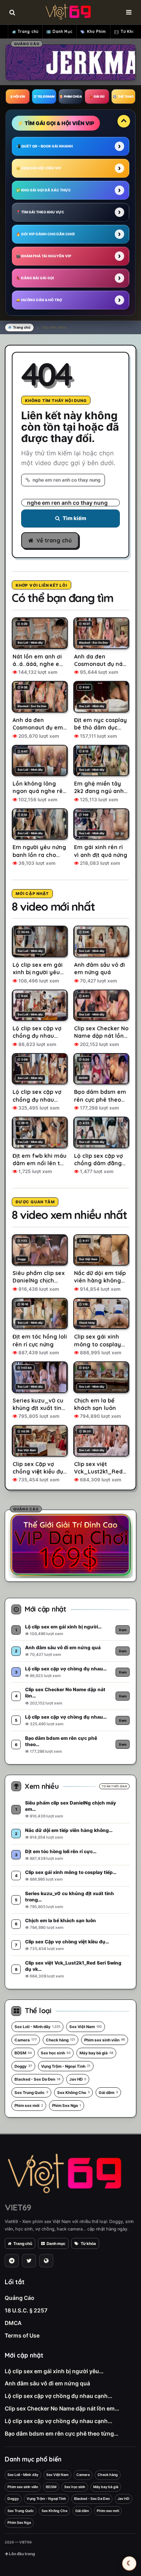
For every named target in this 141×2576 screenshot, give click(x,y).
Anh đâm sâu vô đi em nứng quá (47, 2383)
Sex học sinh (56, 2053)
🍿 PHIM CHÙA (70, 96)
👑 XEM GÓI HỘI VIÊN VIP (39, 168)
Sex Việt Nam (86, 2027)
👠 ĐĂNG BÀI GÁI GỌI (35, 278)
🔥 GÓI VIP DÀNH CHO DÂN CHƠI (45, 234)
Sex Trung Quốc (31, 2092)
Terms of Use (22, 2335)
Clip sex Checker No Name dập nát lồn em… (62, 2408)
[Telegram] (12, 2261)
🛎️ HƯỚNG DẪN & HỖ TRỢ (39, 300)
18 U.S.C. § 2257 (26, 2310)
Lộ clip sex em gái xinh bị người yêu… (54, 2371)
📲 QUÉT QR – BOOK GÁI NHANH (44, 146)
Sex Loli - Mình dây (37, 2027)
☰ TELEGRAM (44, 96)
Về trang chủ (54, 540)
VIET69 (18, 2207)
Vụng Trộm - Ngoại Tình (66, 2066)
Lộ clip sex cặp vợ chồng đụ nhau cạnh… (58, 2396)
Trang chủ (28, 32)
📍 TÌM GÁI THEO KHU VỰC (40, 212)
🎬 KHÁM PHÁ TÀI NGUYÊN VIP (44, 256)
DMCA (13, 2323)
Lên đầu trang (22, 2554)
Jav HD (78, 2079)
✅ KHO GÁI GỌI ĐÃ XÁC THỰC (43, 190)
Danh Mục (62, 32)
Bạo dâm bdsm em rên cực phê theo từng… (61, 2433)
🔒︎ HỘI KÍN (18, 96)
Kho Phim (97, 32)
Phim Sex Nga (67, 2105)
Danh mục (56, 2243)
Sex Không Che (73, 2092)
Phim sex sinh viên (105, 2040)
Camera (26, 2040)
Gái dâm (108, 2092)
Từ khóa (88, 2243)
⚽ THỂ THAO (123, 96)
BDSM (23, 2053)
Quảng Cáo (20, 2298)
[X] (29, 2261)
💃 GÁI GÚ (97, 96)
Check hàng (61, 2040)
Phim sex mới (29, 2105)
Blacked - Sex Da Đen (37, 2079)
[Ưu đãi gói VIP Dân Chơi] (70, 1545)
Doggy (23, 2066)
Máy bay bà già (96, 2053)
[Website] (46, 2261)
